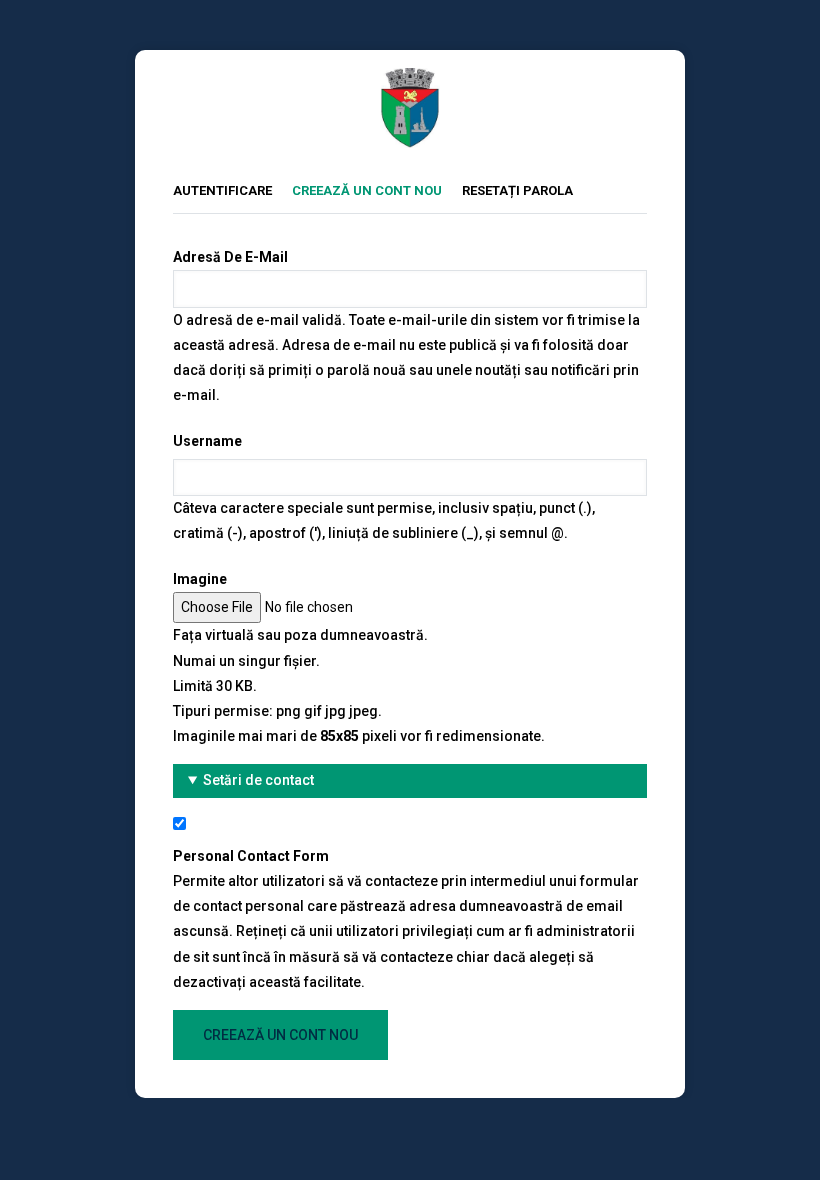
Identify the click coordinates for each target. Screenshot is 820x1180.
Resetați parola (517, 190)
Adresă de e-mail (230, 257)
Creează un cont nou (377, 190)
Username (207, 441)
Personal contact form (251, 856)
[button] (410, 780)
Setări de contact (258, 780)
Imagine (200, 579)
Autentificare (222, 190)
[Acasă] (410, 80)
